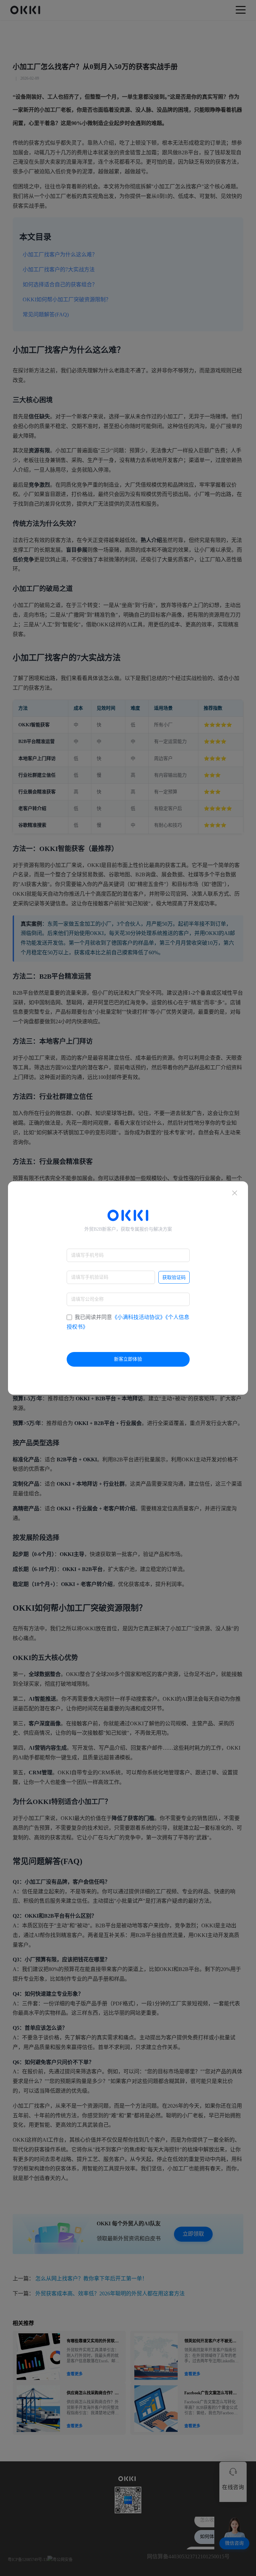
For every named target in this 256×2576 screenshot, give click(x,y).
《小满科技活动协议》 (139, 1317)
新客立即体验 (128, 1359)
